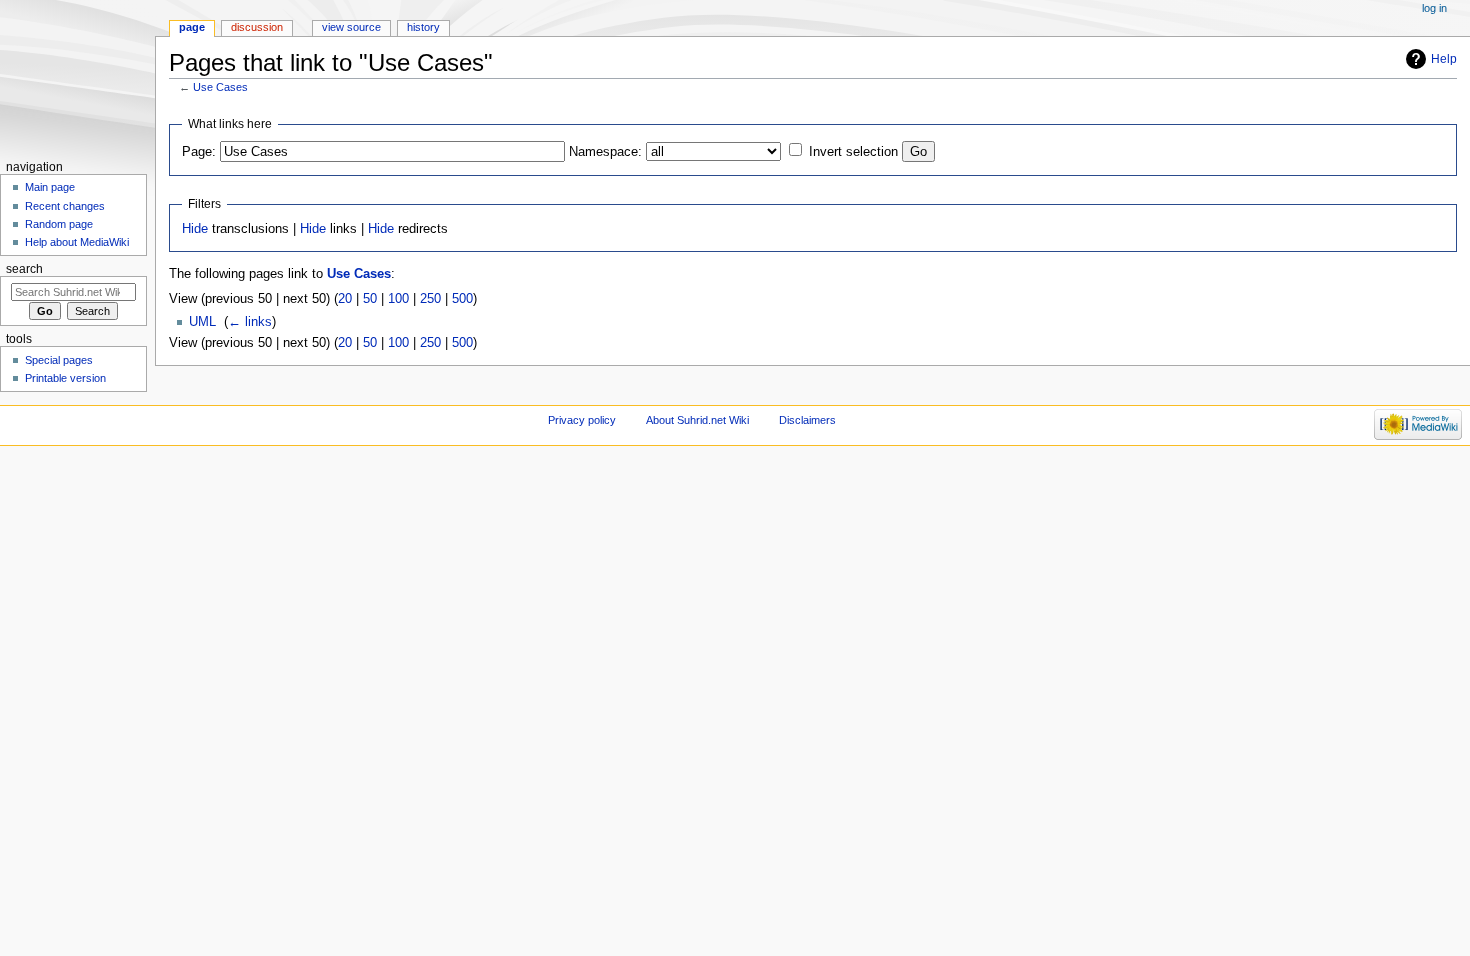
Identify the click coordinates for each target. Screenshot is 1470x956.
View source (351, 27)
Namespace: (605, 152)
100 (398, 299)
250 (430, 299)
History (423, 27)
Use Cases (220, 87)
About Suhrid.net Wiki (697, 420)
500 (462, 299)
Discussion (257, 27)
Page (192, 27)
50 (370, 299)
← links (250, 322)
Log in (1434, 8)
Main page (50, 187)
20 (345, 299)
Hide (195, 229)
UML (202, 322)
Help (1444, 59)
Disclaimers (807, 420)
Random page (59, 224)
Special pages (59, 360)
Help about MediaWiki (77, 242)
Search (24, 269)
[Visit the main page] (77, 77)
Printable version (65, 378)
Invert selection (853, 152)
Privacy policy (582, 420)
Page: (199, 152)
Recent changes (65, 206)
